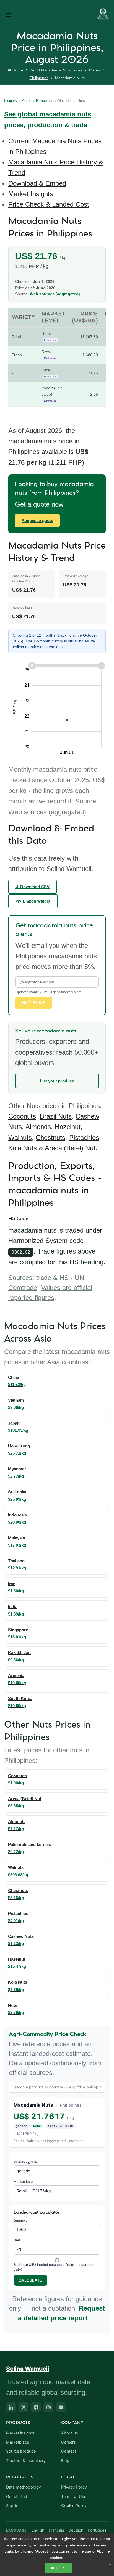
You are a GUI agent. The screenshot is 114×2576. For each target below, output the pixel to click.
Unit (17, 2240)
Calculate (30, 2280)
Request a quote (37, 521)
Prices (94, 70)
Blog (65, 2461)
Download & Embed (37, 183)
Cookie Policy (74, 2506)
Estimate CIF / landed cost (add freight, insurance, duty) (55, 2267)
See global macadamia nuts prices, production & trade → (50, 119)
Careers (68, 2442)
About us (70, 2433)
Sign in (12, 2506)
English (38, 2530)
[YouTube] (61, 2407)
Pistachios (84, 1137)
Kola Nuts (23, 1148)
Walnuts (20, 1137)
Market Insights (31, 194)
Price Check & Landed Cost (49, 204)
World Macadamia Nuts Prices (56, 70)
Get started (17, 2497)
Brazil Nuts (56, 1116)
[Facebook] (36, 2407)
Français (56, 2530)
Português (97, 2530)
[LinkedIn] (11, 2407)
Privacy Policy (74, 2487)
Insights (11, 101)
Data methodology (24, 2487)
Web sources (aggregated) (55, 294)
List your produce (57, 1081)
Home (18, 70)
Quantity (20, 2220)
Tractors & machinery (26, 2461)
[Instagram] (48, 2407)
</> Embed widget (33, 901)
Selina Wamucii (28, 2369)
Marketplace (18, 2442)
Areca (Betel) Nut (70, 1148)
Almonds (38, 1127)
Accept (59, 2568)
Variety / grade (26, 2162)
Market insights (20, 2433)
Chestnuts (50, 1137)
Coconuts (22, 1116)
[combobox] (57, 2087)
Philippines (39, 78)
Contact (69, 2451)
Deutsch (76, 2530)
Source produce (21, 2451)
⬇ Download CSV (33, 887)
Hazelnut (68, 1127)
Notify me (34, 1003)
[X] (24, 2407)
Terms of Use (74, 2497)
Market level (24, 2182)
